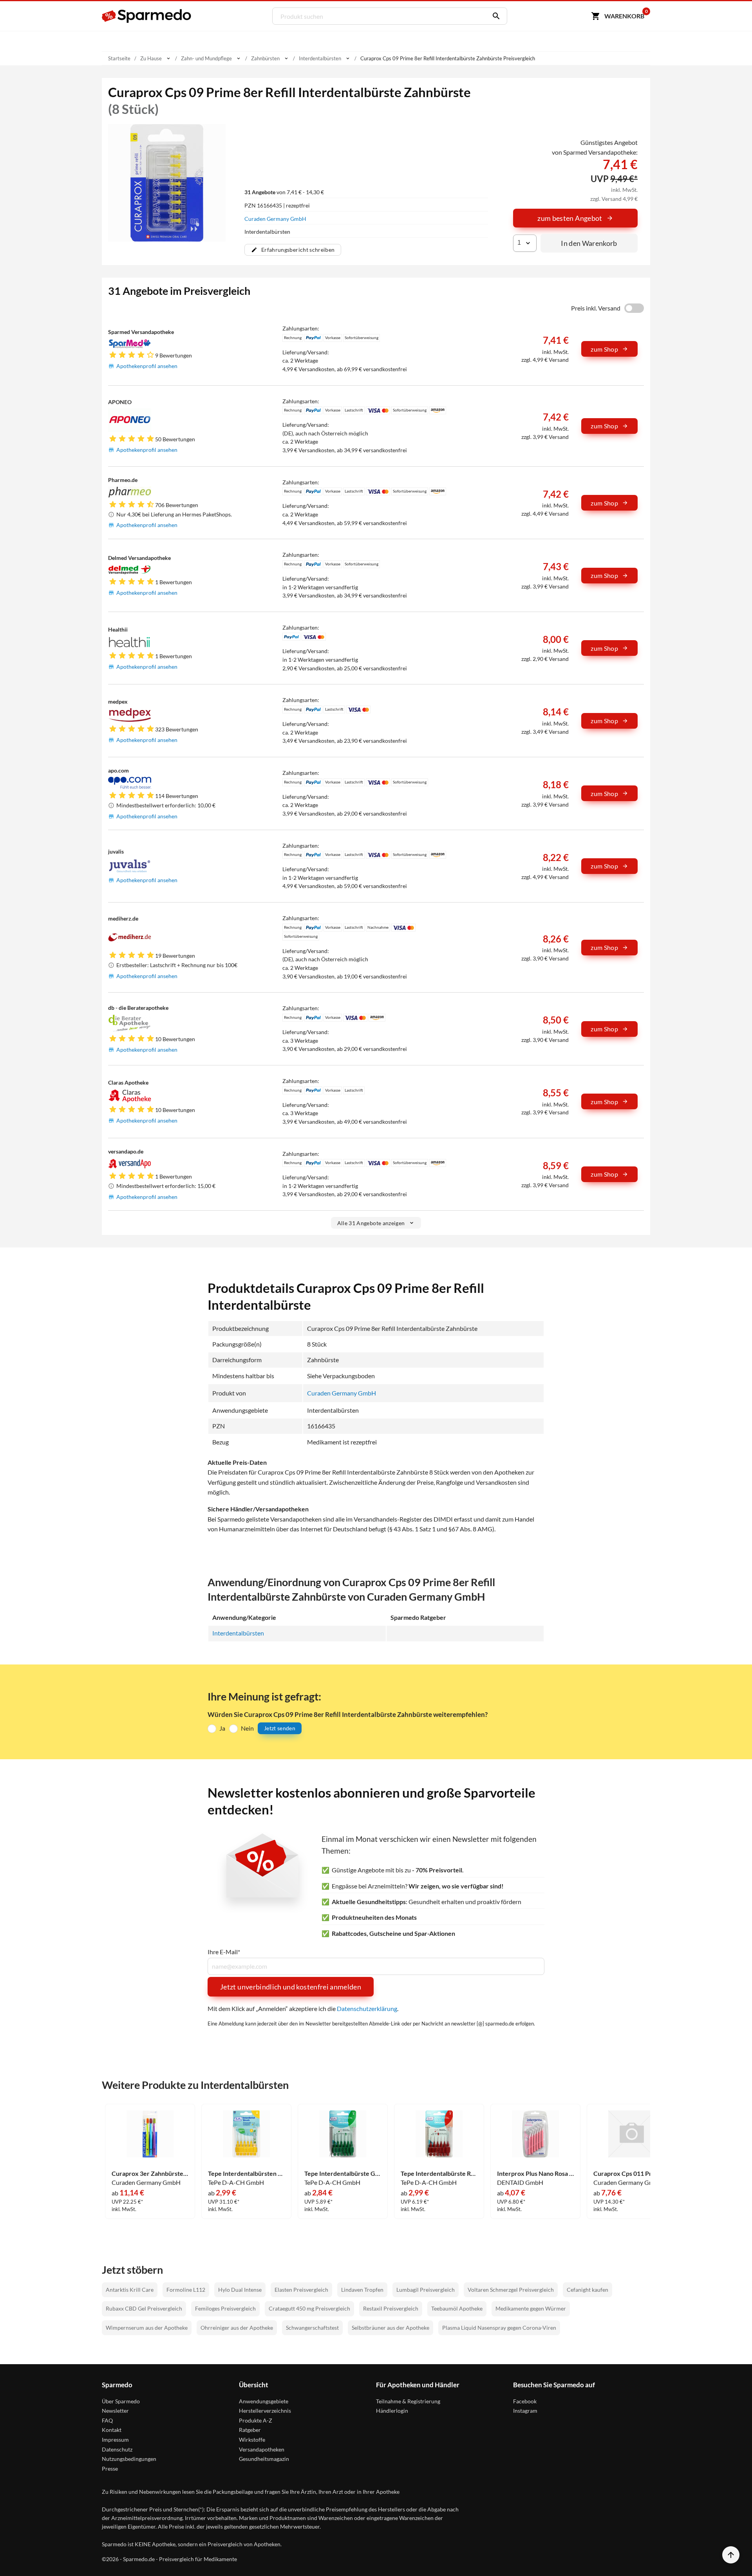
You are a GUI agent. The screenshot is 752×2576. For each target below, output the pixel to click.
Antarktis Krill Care (130, 2290)
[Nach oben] (731, 2555)
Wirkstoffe (252, 2440)
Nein (247, 1728)
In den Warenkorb (589, 243)
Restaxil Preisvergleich (391, 2308)
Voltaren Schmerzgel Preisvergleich (511, 2290)
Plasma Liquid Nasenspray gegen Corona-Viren (499, 2328)
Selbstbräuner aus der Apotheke (390, 2328)
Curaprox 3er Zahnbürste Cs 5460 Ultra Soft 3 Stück (150, 2173)
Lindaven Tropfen (362, 2290)
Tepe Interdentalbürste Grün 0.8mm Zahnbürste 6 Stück (343, 2173)
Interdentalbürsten (238, 1633)
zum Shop (604, 349)
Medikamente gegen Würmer (531, 2308)
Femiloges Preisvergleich (225, 2308)
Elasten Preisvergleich (301, 2290)
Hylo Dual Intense (240, 2290)
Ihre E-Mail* (224, 1952)
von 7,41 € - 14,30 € (284, 192)
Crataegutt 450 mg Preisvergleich (309, 2308)
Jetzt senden (280, 1728)
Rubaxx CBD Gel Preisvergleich (144, 2308)
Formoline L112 (186, 2290)
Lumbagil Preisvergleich (426, 2290)
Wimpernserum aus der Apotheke (147, 2328)
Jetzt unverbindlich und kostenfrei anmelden (291, 1987)
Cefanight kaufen (587, 2290)
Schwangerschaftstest (312, 2328)
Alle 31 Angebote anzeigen (371, 1223)
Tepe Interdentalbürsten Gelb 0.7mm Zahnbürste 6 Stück (246, 2173)
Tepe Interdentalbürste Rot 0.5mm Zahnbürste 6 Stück (439, 2173)
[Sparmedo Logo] (147, 16)
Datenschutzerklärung (367, 2008)
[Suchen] (494, 16)
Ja (222, 1728)
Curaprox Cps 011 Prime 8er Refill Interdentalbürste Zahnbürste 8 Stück (632, 2173)
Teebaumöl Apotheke (457, 2308)
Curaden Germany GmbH (275, 219)
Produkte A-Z (256, 2420)
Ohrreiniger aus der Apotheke (237, 2328)
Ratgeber (250, 2430)
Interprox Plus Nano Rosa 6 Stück (535, 2173)
